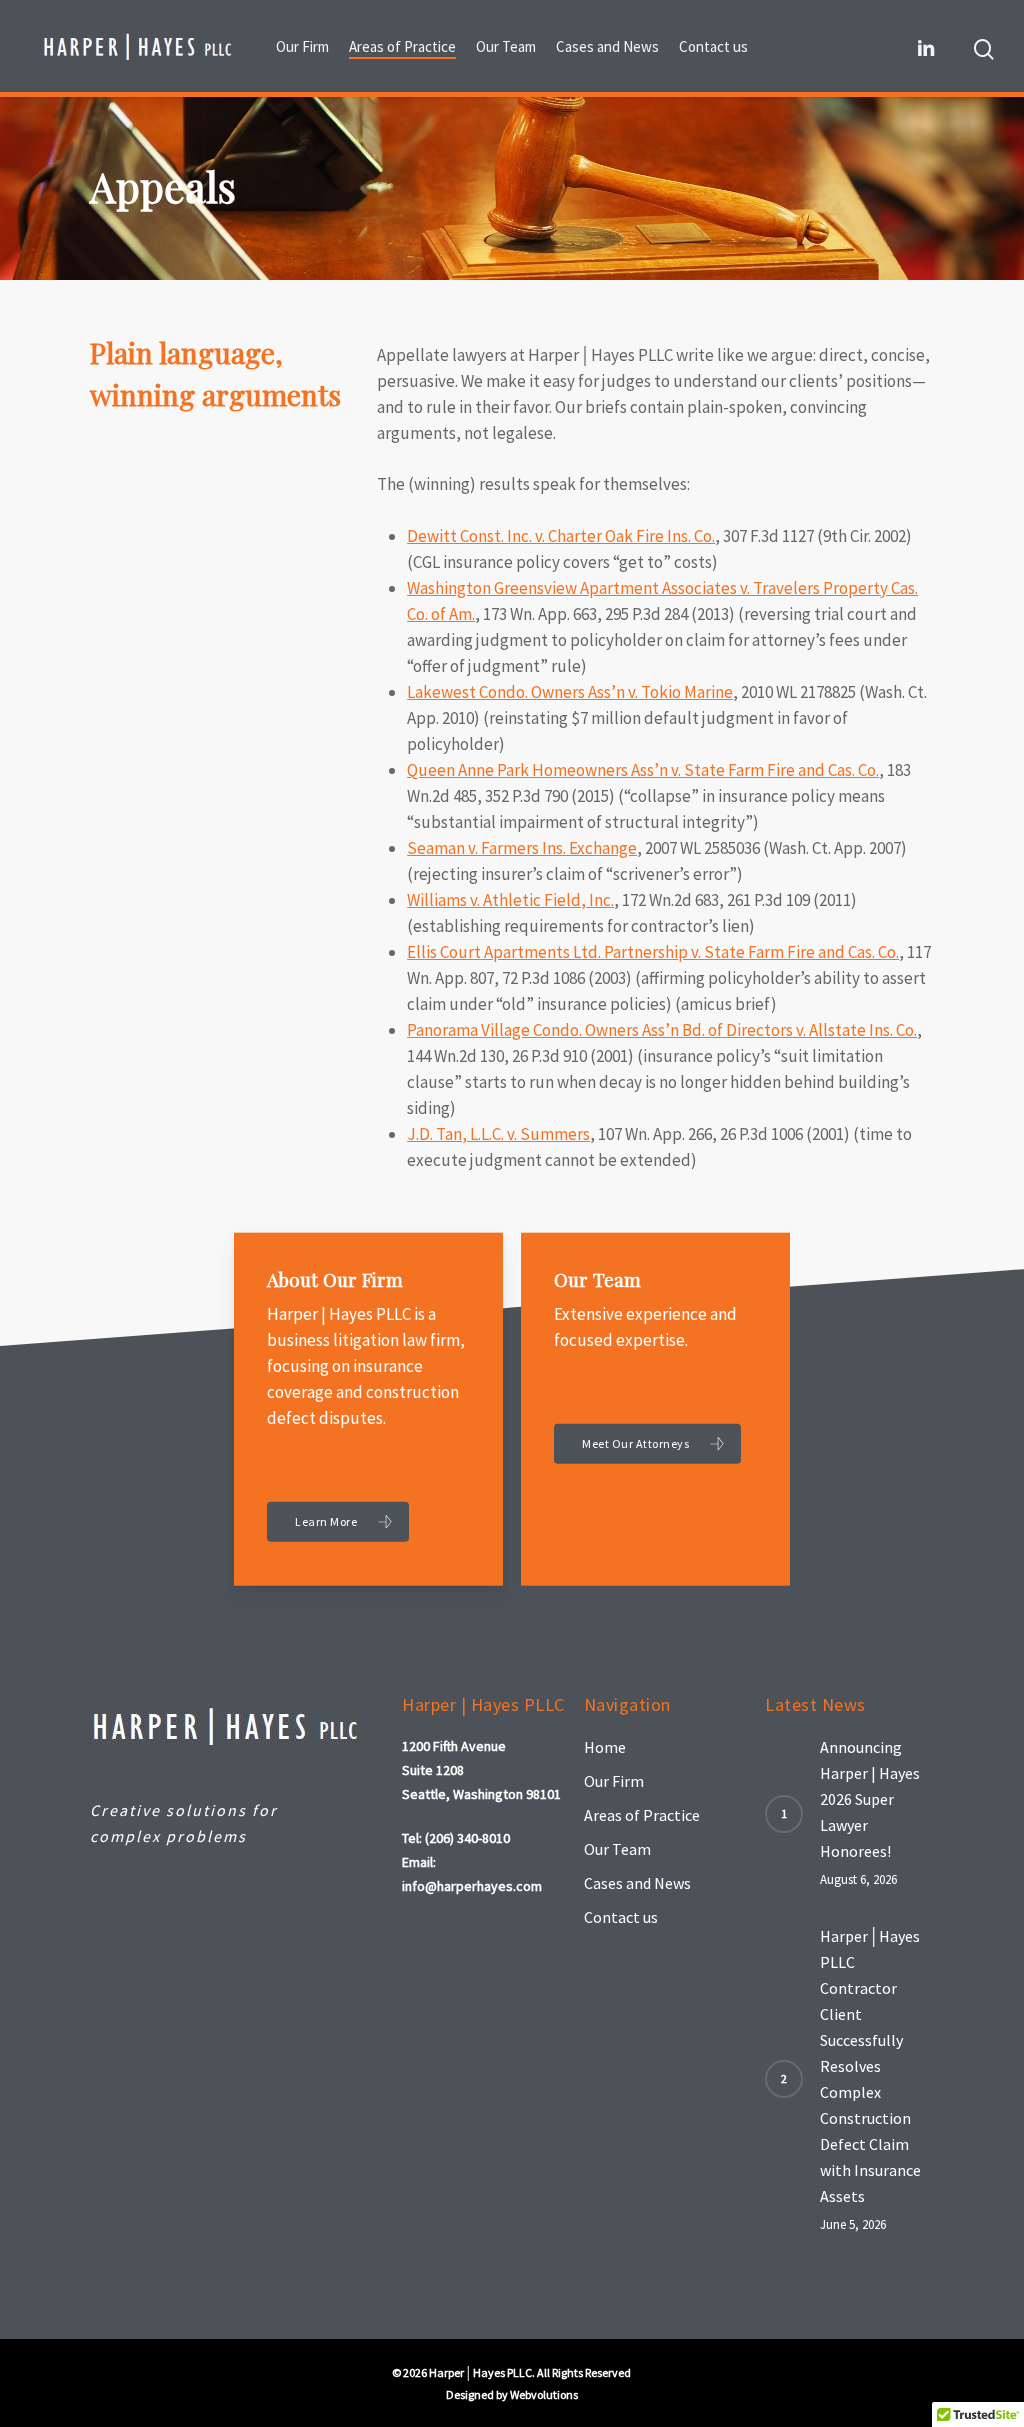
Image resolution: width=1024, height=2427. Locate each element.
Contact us (621, 1917)
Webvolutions (544, 2394)
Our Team (617, 1849)
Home (605, 1747)
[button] (338, 1522)
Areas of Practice (642, 1815)
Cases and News (637, 1883)
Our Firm (614, 1781)
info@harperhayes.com (472, 1886)
